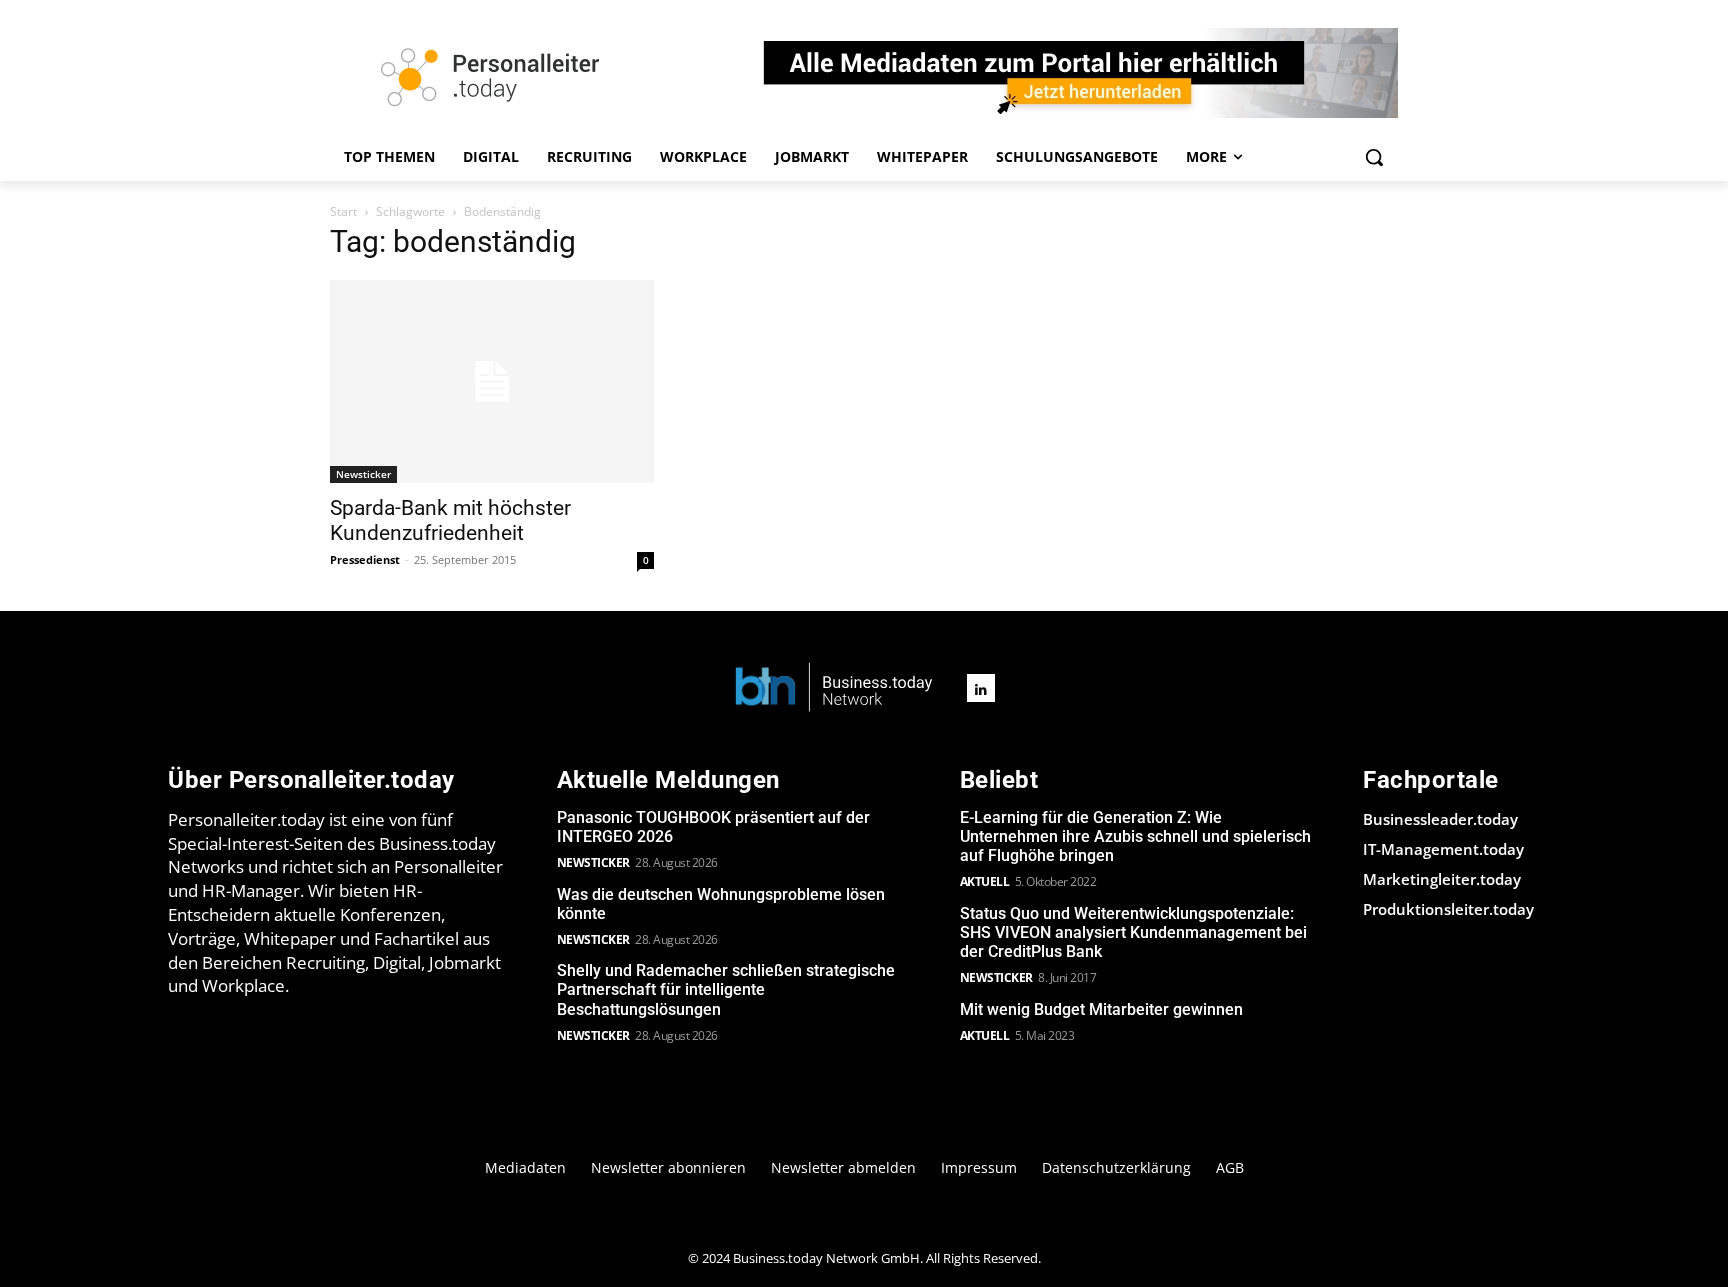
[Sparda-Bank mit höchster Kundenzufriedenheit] (492, 381)
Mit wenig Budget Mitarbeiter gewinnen (1101, 1009)
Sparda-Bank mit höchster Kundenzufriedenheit (450, 520)
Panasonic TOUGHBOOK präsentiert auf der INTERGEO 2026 (713, 827)
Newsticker (363, 474)
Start (343, 211)
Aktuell (985, 881)
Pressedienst (365, 559)
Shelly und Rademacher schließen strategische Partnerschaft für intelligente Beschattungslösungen (726, 989)
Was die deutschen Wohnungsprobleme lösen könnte (721, 904)
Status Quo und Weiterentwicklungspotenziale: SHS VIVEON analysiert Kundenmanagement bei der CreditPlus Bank (1133, 932)
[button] (1374, 157)
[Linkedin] (981, 688)
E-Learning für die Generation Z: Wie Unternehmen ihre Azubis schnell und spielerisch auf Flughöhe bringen (1135, 836)
